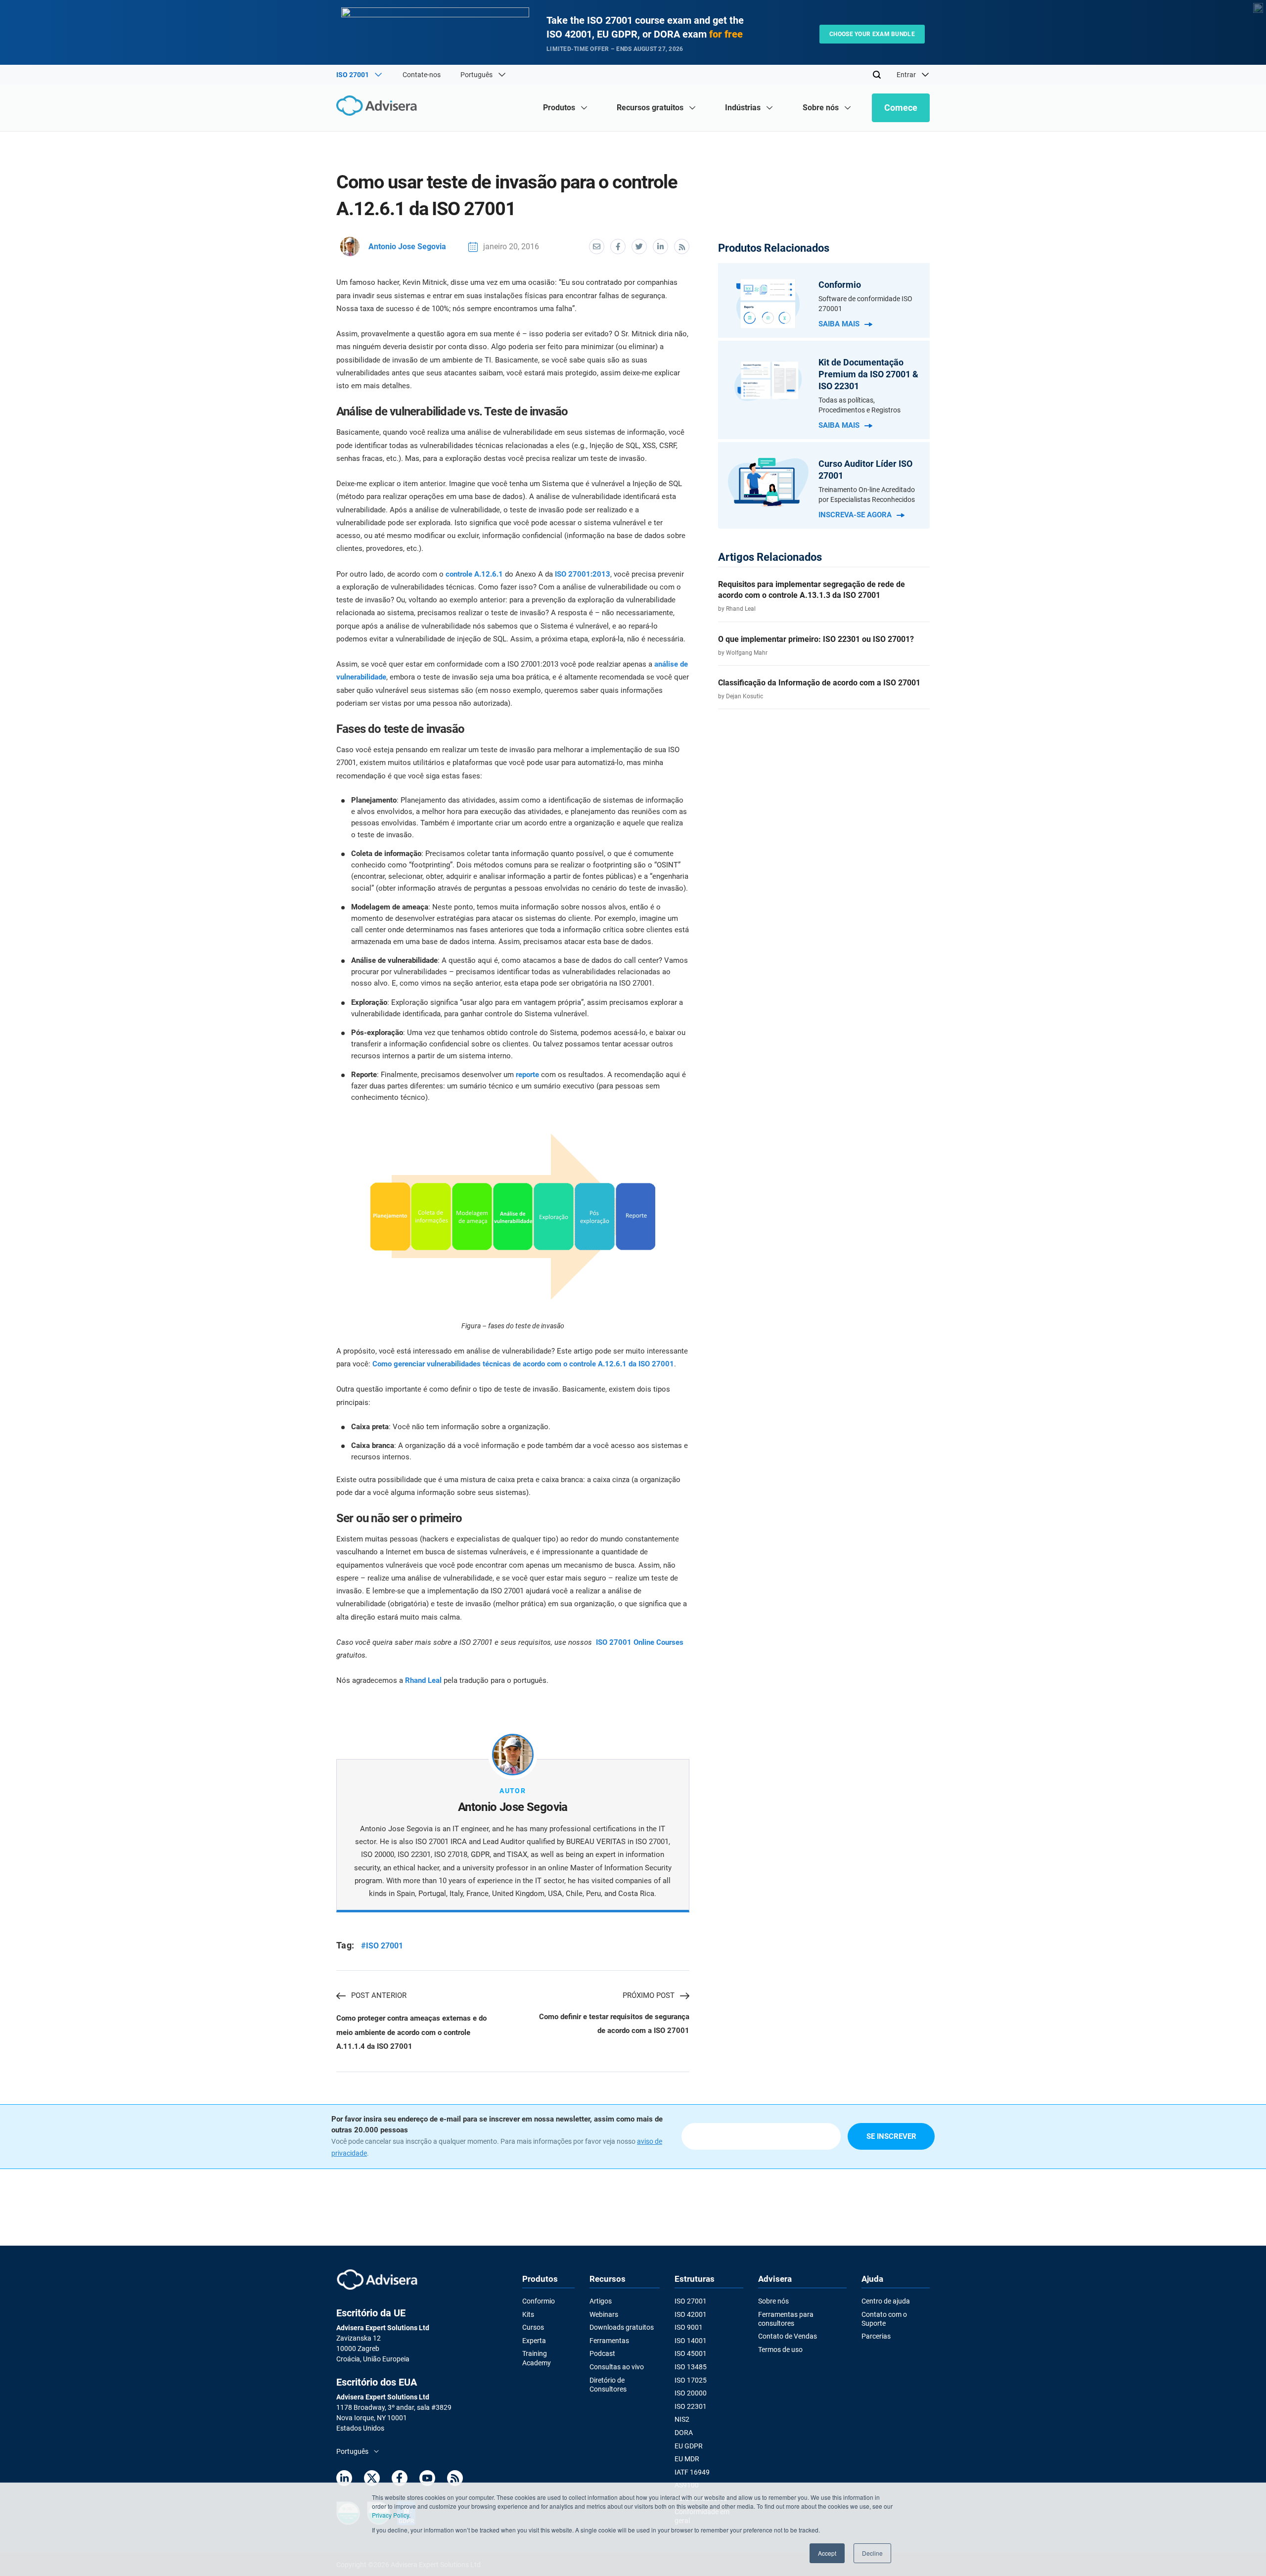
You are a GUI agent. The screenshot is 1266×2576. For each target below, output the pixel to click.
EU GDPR (689, 2446)
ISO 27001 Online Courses (640, 1642)
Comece (901, 108)
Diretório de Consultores (608, 2385)
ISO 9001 (689, 2327)
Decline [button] (872, 2553)
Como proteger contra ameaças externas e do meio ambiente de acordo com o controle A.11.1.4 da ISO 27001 (411, 2032)
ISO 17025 (691, 2380)
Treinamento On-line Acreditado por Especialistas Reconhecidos (867, 495)
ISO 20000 (691, 2393)
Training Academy (537, 2358)
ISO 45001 (691, 2353)
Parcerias (876, 2336)
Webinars (604, 2314)
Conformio (539, 2301)
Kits (528, 2314)
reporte (527, 1075)
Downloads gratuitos (622, 2327)
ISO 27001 (691, 2301)
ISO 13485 (691, 2367)
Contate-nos (422, 75)
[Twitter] (372, 2480)
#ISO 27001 (382, 1946)
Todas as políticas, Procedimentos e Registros (859, 405)
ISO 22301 (691, 2406)
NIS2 (682, 2419)
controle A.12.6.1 (474, 574)
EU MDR (687, 2459)
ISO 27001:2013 (583, 574)
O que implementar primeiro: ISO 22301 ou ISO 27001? (816, 639)
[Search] (877, 75)
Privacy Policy (390, 2515)
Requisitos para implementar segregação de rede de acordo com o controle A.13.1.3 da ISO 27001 (812, 590)
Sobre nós (773, 2301)
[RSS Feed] (455, 2480)
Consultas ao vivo (617, 2367)
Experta (534, 2341)
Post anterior (379, 1995)
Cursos (533, 2327)
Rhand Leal (423, 1680)
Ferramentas (609, 2341)
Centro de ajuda (886, 2301)
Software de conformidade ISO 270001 (865, 304)
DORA (684, 2433)
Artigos (601, 2301)
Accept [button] (827, 2553)
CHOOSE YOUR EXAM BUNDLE (872, 34)
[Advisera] (379, 107)
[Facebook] (400, 2480)
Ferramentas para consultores (786, 2319)
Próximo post (649, 1995)
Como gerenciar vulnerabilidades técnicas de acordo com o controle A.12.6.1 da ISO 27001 (523, 1364)
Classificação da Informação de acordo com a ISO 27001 (819, 683)
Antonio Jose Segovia (407, 247)
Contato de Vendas (788, 2336)
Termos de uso (780, 2350)
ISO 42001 (691, 2314)
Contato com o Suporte (884, 2319)
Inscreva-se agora (855, 515)
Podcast (602, 2353)
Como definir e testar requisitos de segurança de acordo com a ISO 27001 (614, 2024)
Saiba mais (839, 324)
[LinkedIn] (344, 2480)
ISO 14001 (691, 2341)
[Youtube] (427, 2480)
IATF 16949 (692, 2472)
